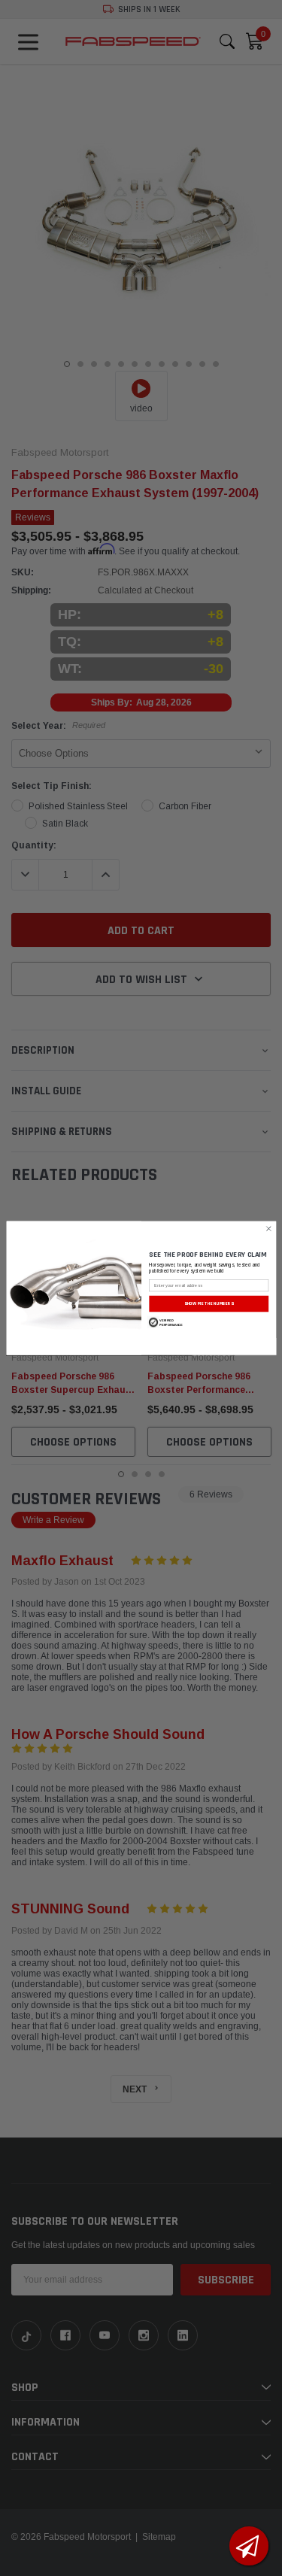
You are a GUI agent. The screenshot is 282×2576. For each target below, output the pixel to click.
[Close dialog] (268, 1228)
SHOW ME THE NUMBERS (209, 1303)
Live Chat (249, 2546)
